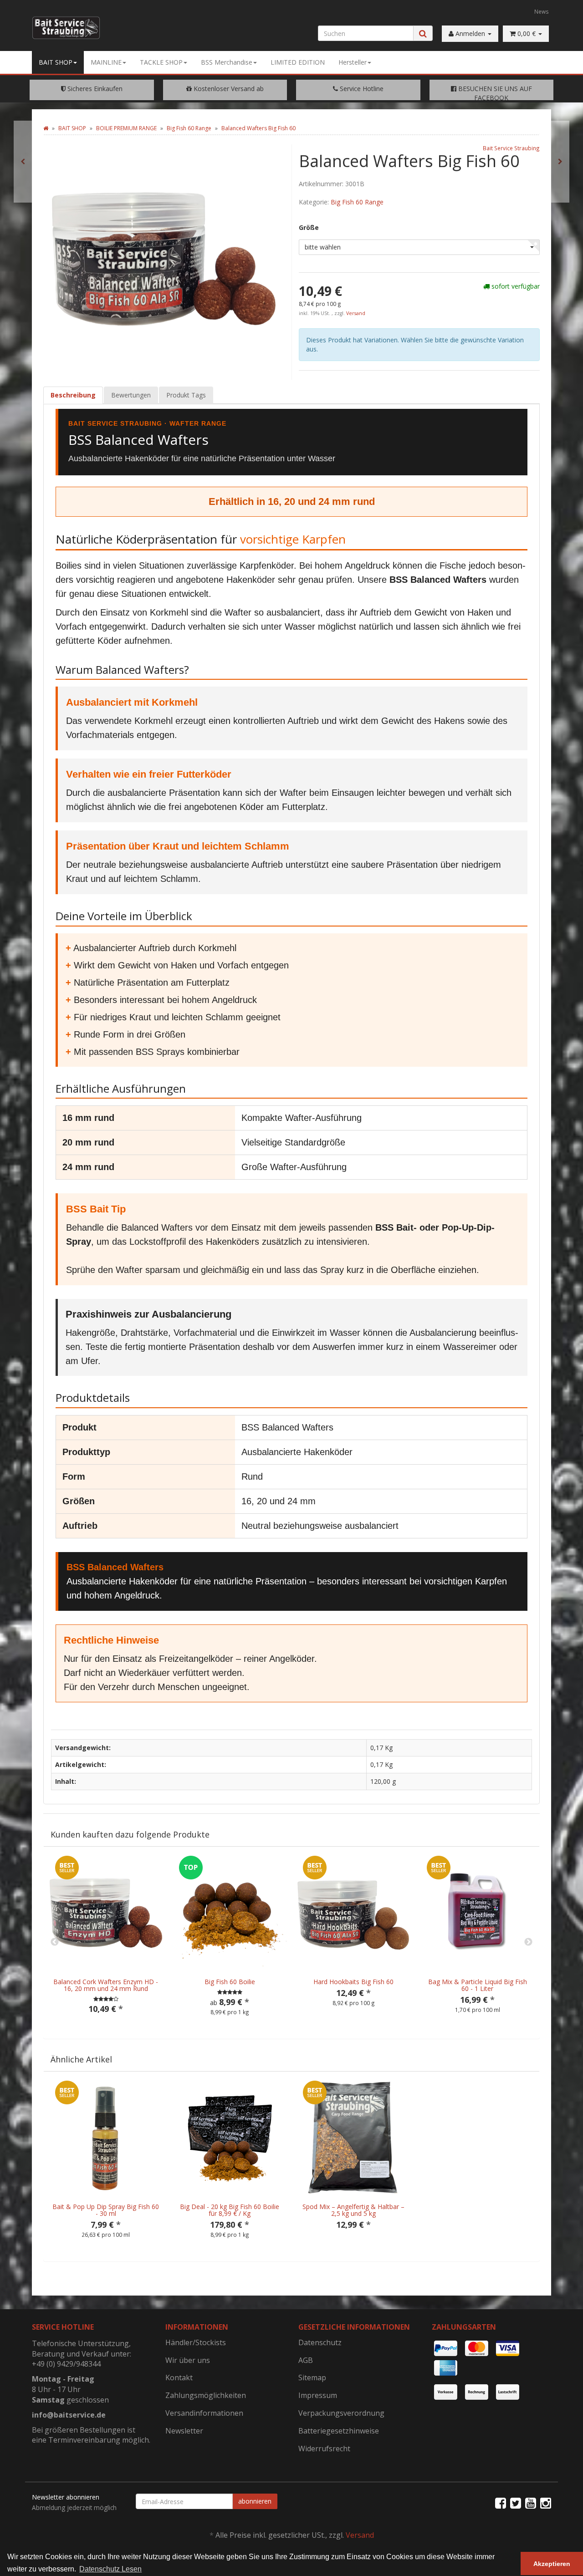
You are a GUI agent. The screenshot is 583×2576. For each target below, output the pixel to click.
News (542, 11)
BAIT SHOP (56, 62)
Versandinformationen (204, 2413)
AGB (306, 2360)
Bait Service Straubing (511, 148)
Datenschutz (320, 2342)
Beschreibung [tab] (73, 395)
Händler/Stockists (196, 2342)
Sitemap (312, 2377)
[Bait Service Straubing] (69, 28)
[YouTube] (531, 2503)
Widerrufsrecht (324, 2449)
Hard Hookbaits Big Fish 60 (353, 1982)
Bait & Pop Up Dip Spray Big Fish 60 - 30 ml (106, 2210)
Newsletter (184, 2431)
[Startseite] (46, 128)
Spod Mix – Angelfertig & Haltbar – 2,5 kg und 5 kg (353, 2210)
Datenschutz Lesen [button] (110, 2569)
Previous (55, 1942)
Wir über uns (188, 2360)
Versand (356, 313)
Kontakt (179, 2377)
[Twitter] (516, 2503)
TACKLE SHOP (161, 62)
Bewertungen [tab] (131, 395)
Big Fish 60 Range (357, 202)
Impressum (318, 2395)
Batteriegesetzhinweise (339, 2431)
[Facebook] (501, 2503)
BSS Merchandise (227, 62)
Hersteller (353, 62)
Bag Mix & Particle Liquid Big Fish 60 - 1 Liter (478, 1985)
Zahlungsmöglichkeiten (206, 2395)
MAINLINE (106, 62)
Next (528, 1942)
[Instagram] (546, 2503)
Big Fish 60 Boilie (230, 1982)
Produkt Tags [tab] (186, 395)
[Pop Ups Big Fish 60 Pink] (23, 162)
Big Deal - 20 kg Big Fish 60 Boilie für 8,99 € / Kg (230, 2210)
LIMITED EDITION (298, 62)
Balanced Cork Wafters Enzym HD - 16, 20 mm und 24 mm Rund (106, 1985)
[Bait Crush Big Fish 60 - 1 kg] (560, 162)
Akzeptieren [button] (552, 2564)
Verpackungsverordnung (341, 2413)
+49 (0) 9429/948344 (66, 2364)
